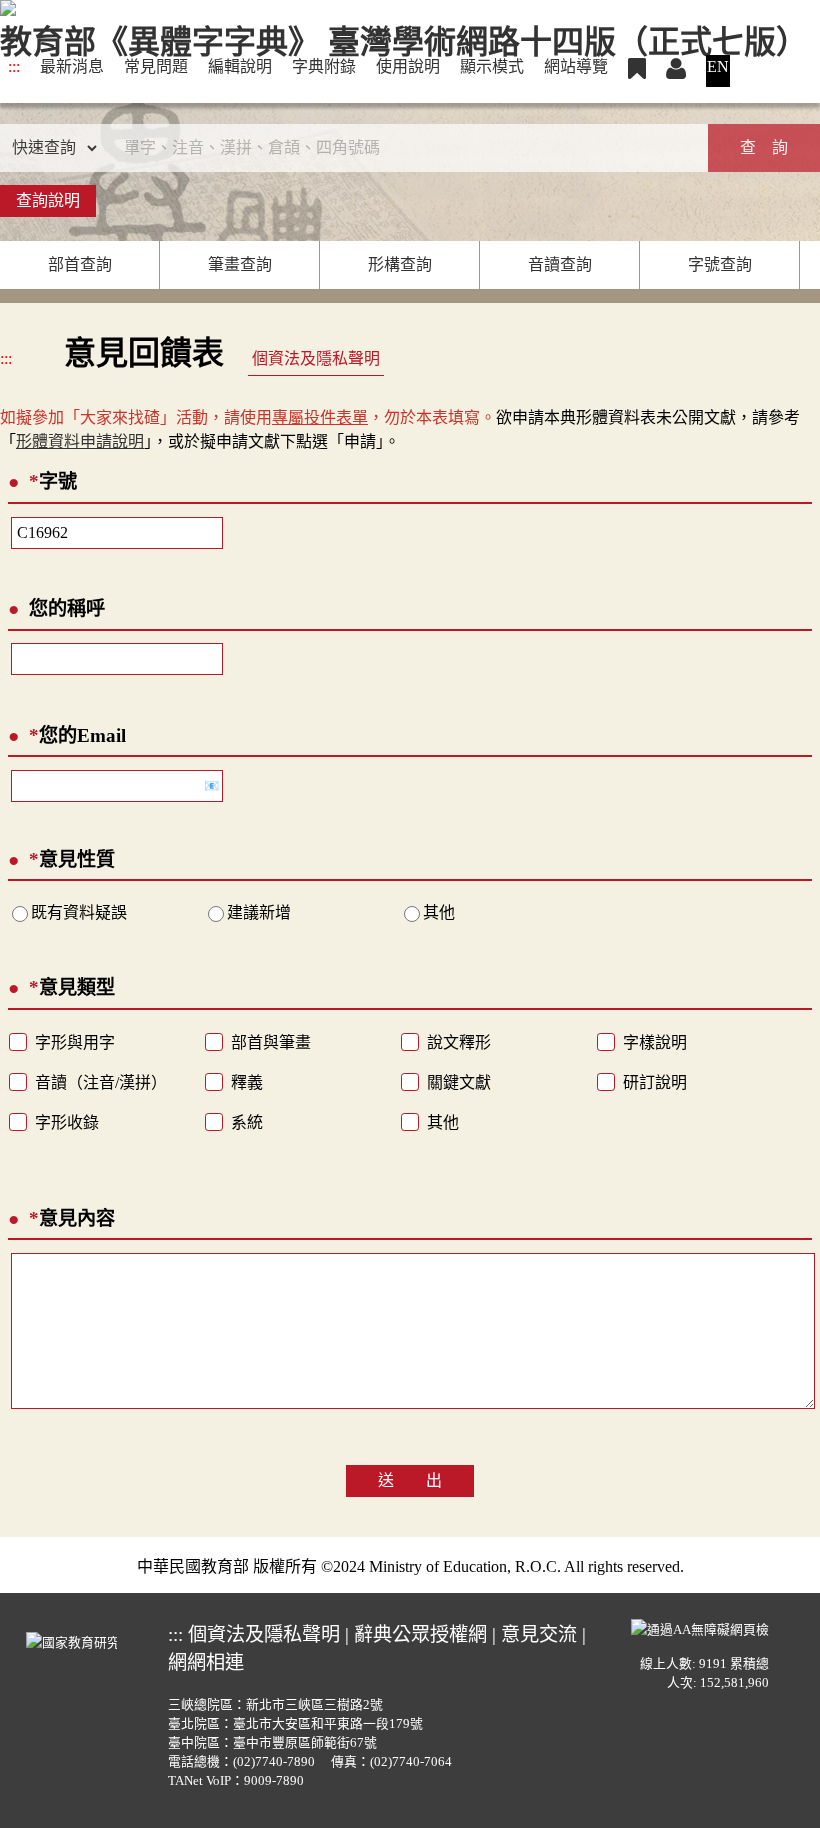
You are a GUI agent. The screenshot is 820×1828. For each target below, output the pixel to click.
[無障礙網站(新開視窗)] (700, 1627)
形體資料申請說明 (80, 441)
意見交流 (539, 1634)
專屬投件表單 (320, 417)
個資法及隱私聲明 (316, 358)
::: (14, 66)
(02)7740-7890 (274, 1762)
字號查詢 (720, 264)
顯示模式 (492, 66)
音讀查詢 (560, 264)
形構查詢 (400, 264)
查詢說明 (48, 200)
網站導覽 (576, 66)
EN (718, 66)
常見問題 (156, 66)
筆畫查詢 (240, 264)
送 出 (410, 1480)
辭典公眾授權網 (420, 1634)
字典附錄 (324, 66)
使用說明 (408, 66)
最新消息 (72, 66)
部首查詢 (80, 264)
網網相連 (206, 1662)
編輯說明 (240, 66)
